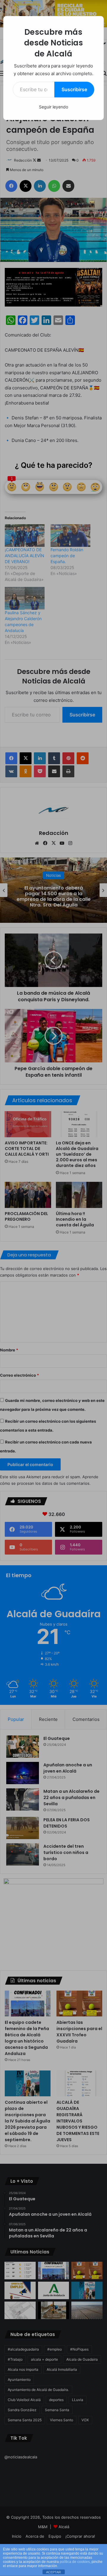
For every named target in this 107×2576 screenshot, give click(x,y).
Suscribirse (74, 89)
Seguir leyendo (53, 107)
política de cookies (75, 2562)
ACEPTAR (53, 2572)
